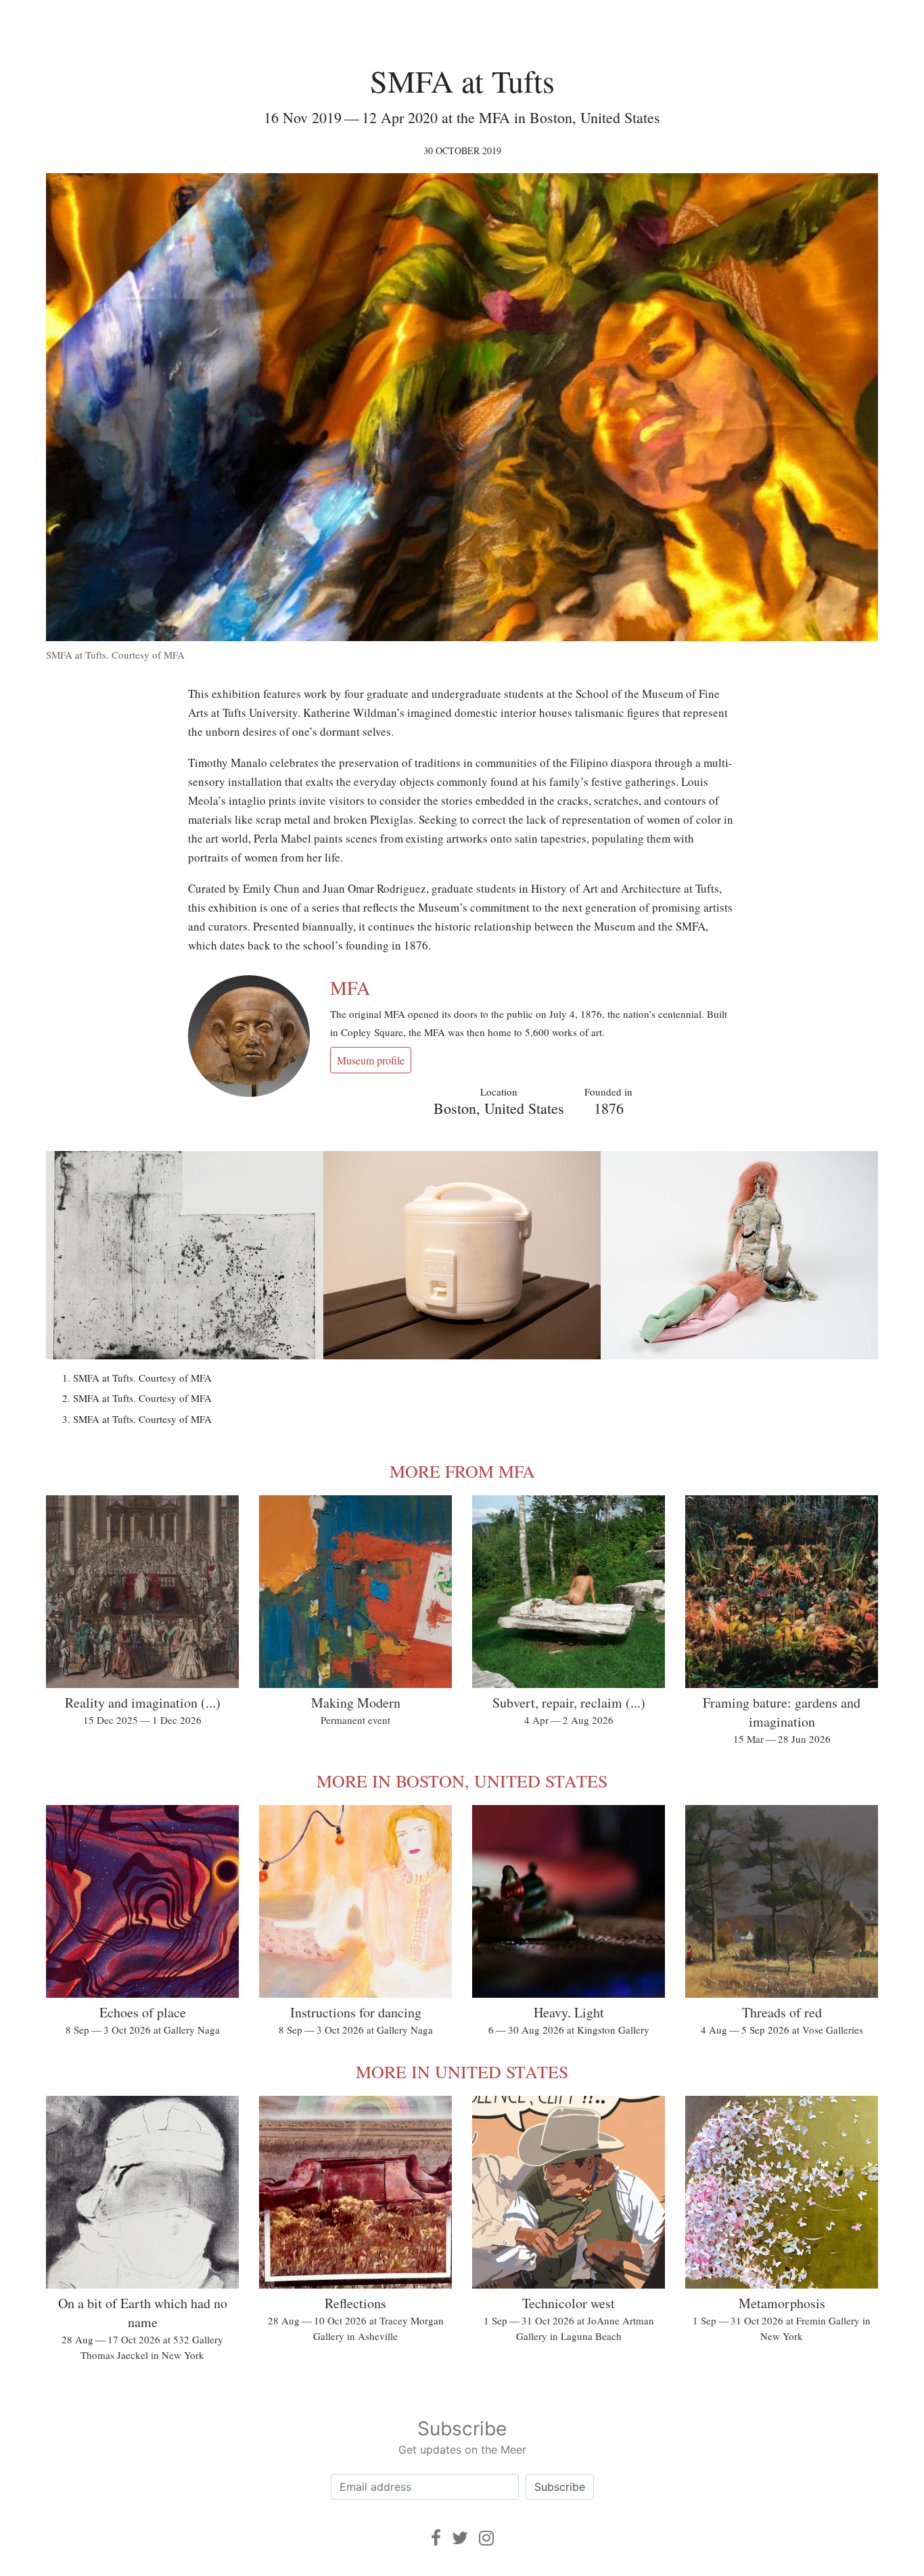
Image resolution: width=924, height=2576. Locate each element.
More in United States (462, 2071)
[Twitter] (460, 2538)
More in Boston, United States (462, 1781)
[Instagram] (486, 2538)
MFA (350, 987)
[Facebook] (436, 2538)
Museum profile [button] (371, 1060)
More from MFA (462, 1471)
